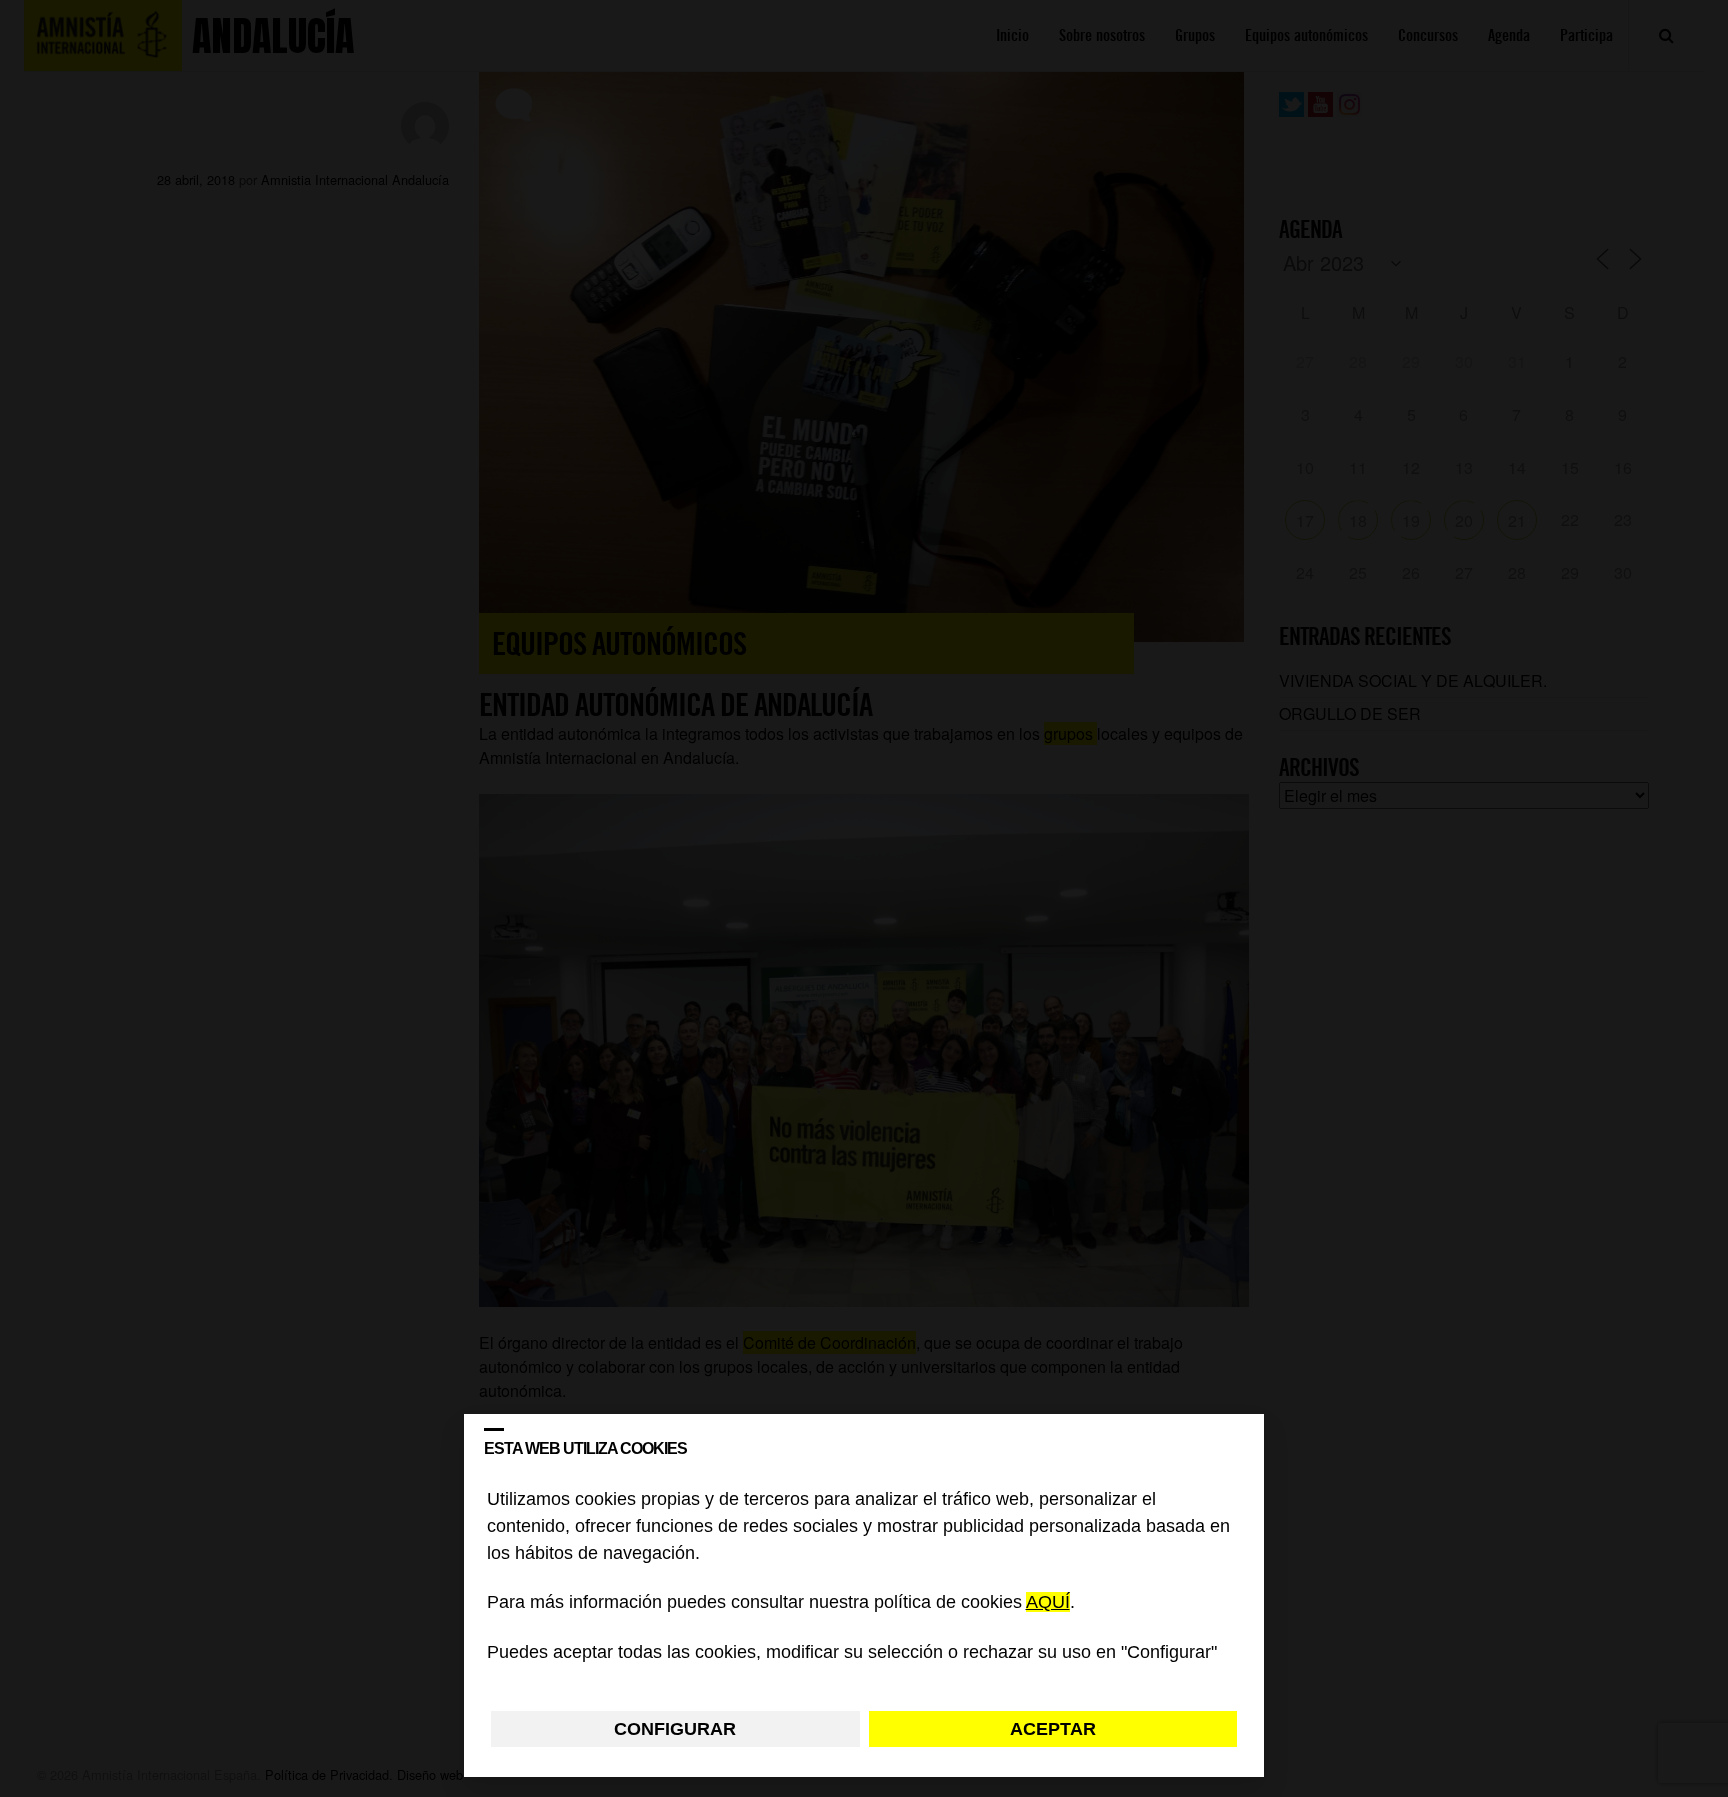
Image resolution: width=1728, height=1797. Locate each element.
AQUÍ (1048, 1603)
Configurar (675, 1729)
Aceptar (1053, 1729)
